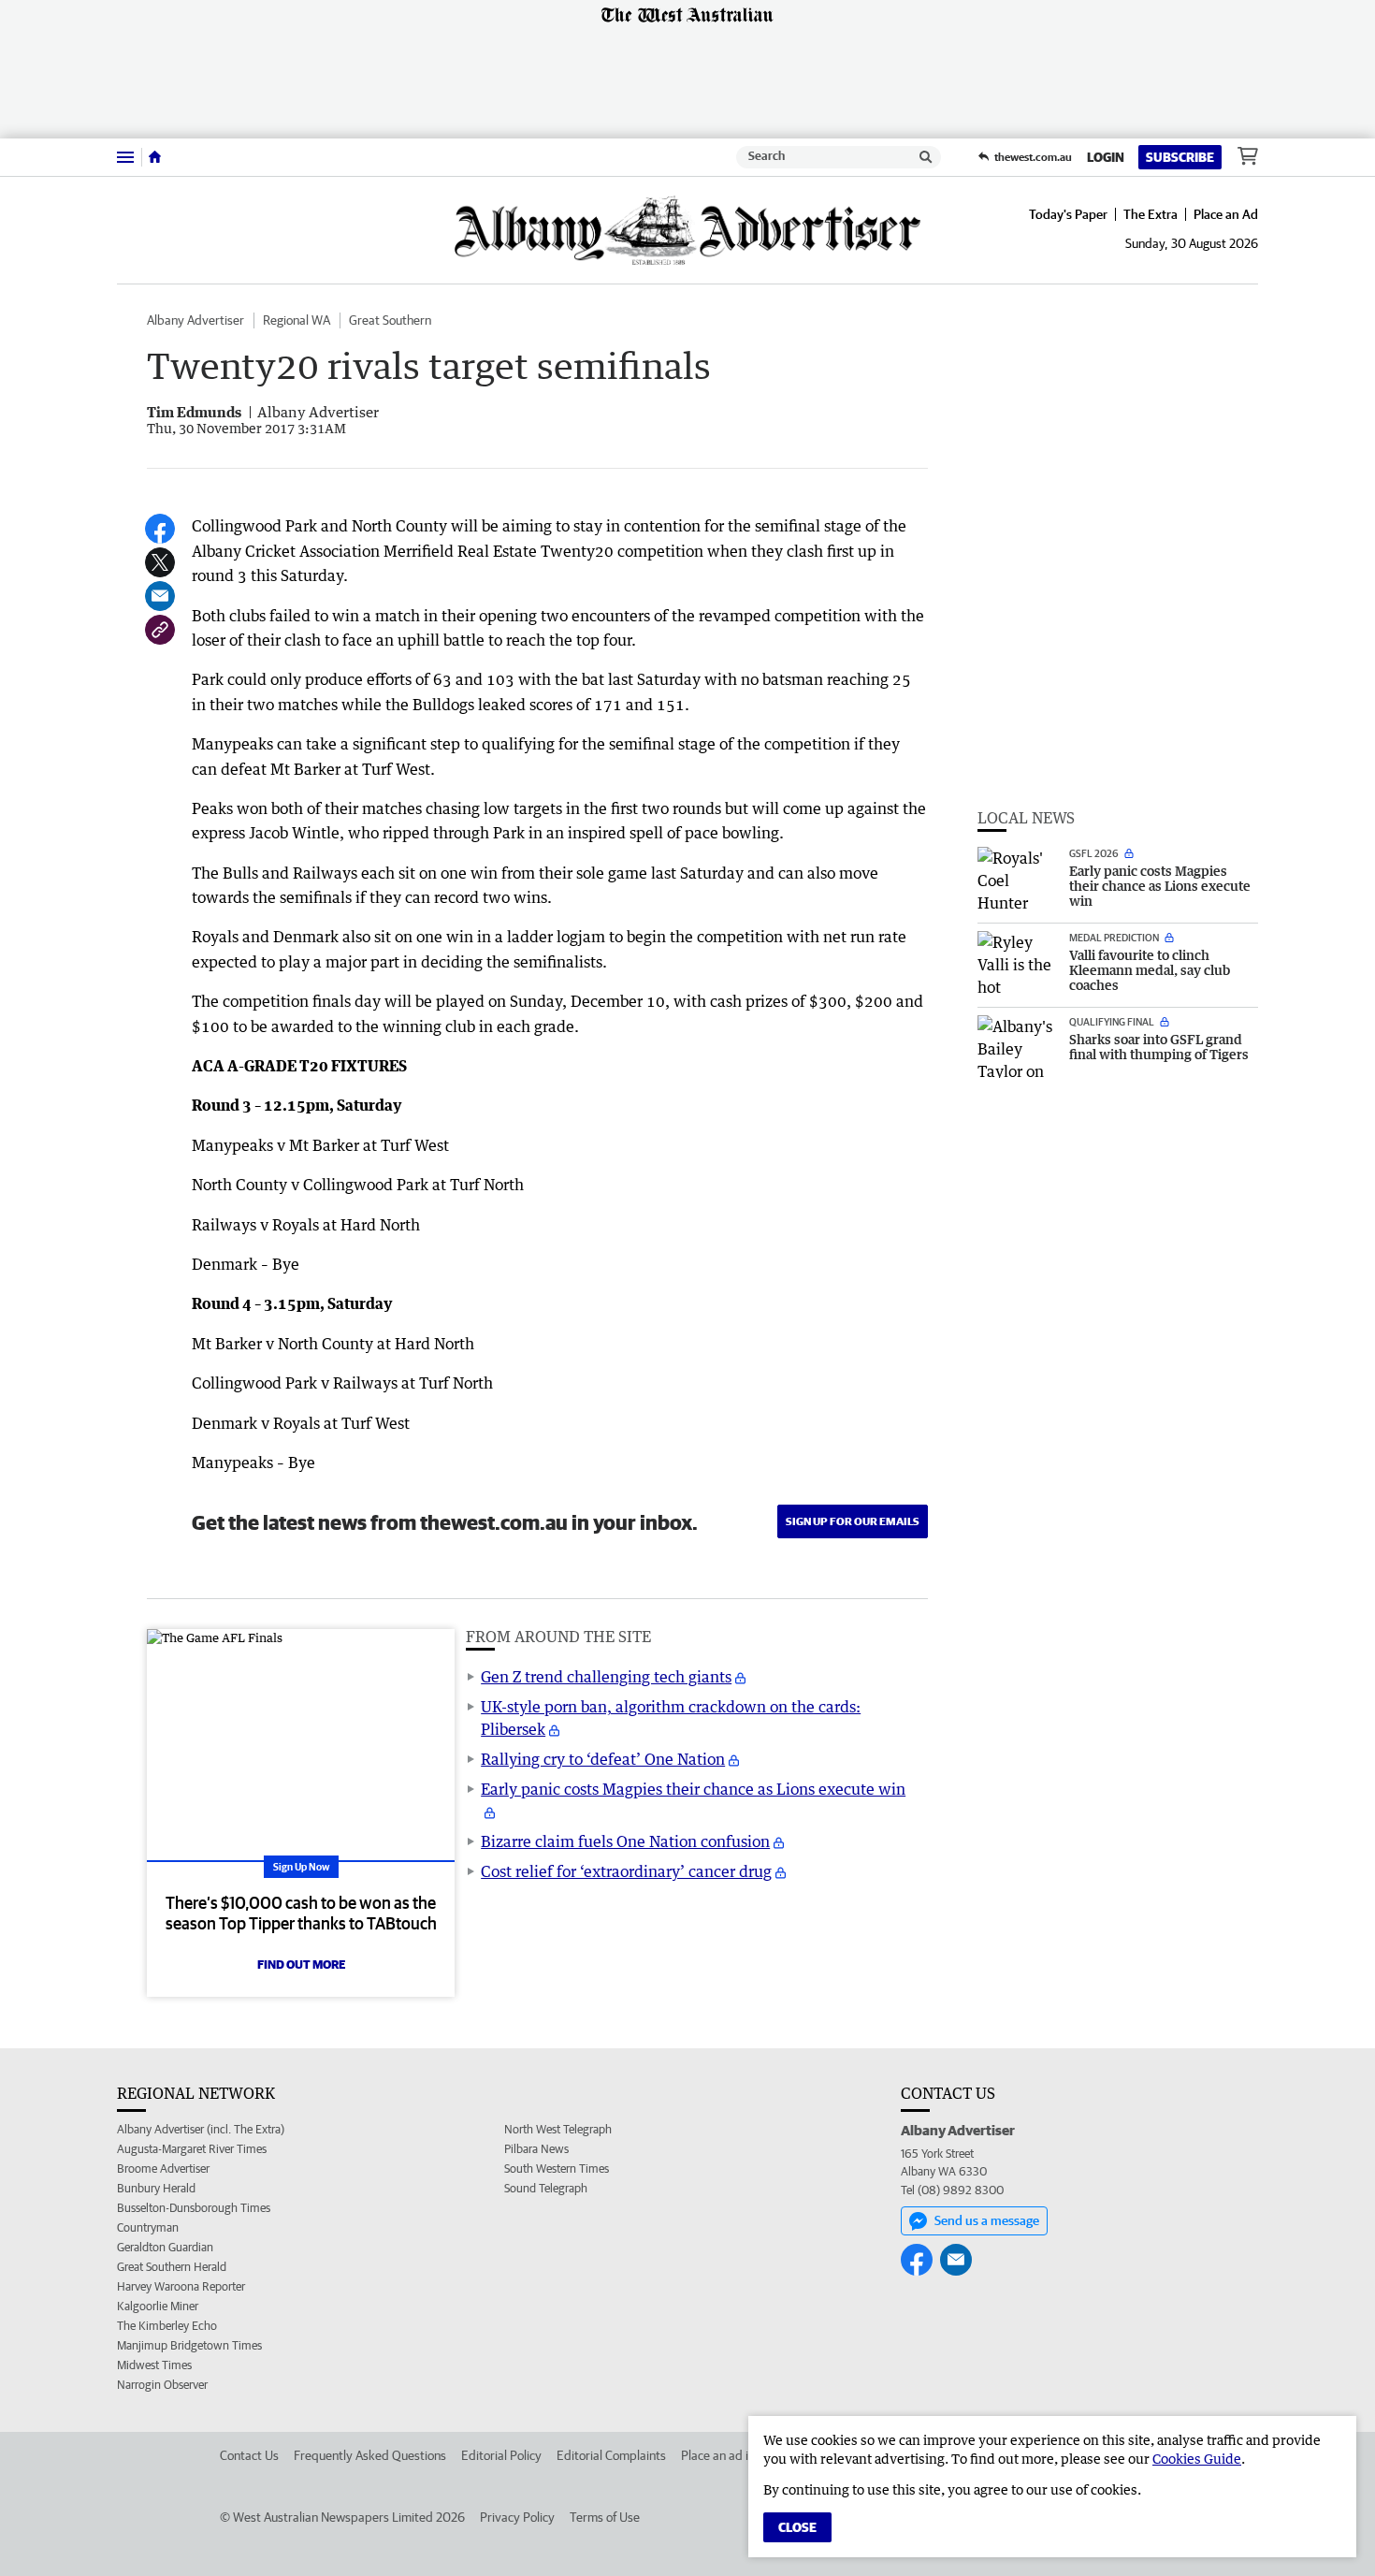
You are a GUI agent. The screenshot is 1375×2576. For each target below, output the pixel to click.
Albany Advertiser (195, 320)
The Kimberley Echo (167, 2326)
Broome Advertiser (163, 2168)
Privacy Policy (517, 2517)
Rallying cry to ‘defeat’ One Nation (603, 1759)
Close (797, 2527)
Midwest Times (154, 2365)
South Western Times (557, 2168)
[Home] (155, 157)
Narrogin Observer (162, 2385)
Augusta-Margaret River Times (192, 2149)
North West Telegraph (558, 2129)
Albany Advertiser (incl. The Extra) (201, 2129)
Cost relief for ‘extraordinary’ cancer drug (626, 1871)
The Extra (1151, 214)
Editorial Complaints (611, 2455)
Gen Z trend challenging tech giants (606, 1677)
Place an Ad (1226, 214)
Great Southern (390, 320)
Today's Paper (1068, 214)
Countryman (148, 2227)
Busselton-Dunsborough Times (194, 2208)
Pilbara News (536, 2149)
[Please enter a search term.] (926, 157)
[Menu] (125, 157)
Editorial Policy (501, 2455)
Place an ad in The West (745, 2455)
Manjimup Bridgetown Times (189, 2345)
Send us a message (987, 2220)
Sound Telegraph (546, 2188)
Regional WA (297, 320)
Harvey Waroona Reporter (181, 2286)
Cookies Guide (1197, 2459)
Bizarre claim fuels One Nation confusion (625, 1841)
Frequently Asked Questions (370, 2455)
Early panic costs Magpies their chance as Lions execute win (693, 1789)
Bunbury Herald (156, 2188)
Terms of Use (605, 2517)
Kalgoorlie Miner (158, 2306)
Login (1106, 157)
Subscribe (1180, 157)
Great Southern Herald (172, 2267)
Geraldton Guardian (165, 2247)
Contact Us (249, 2455)
